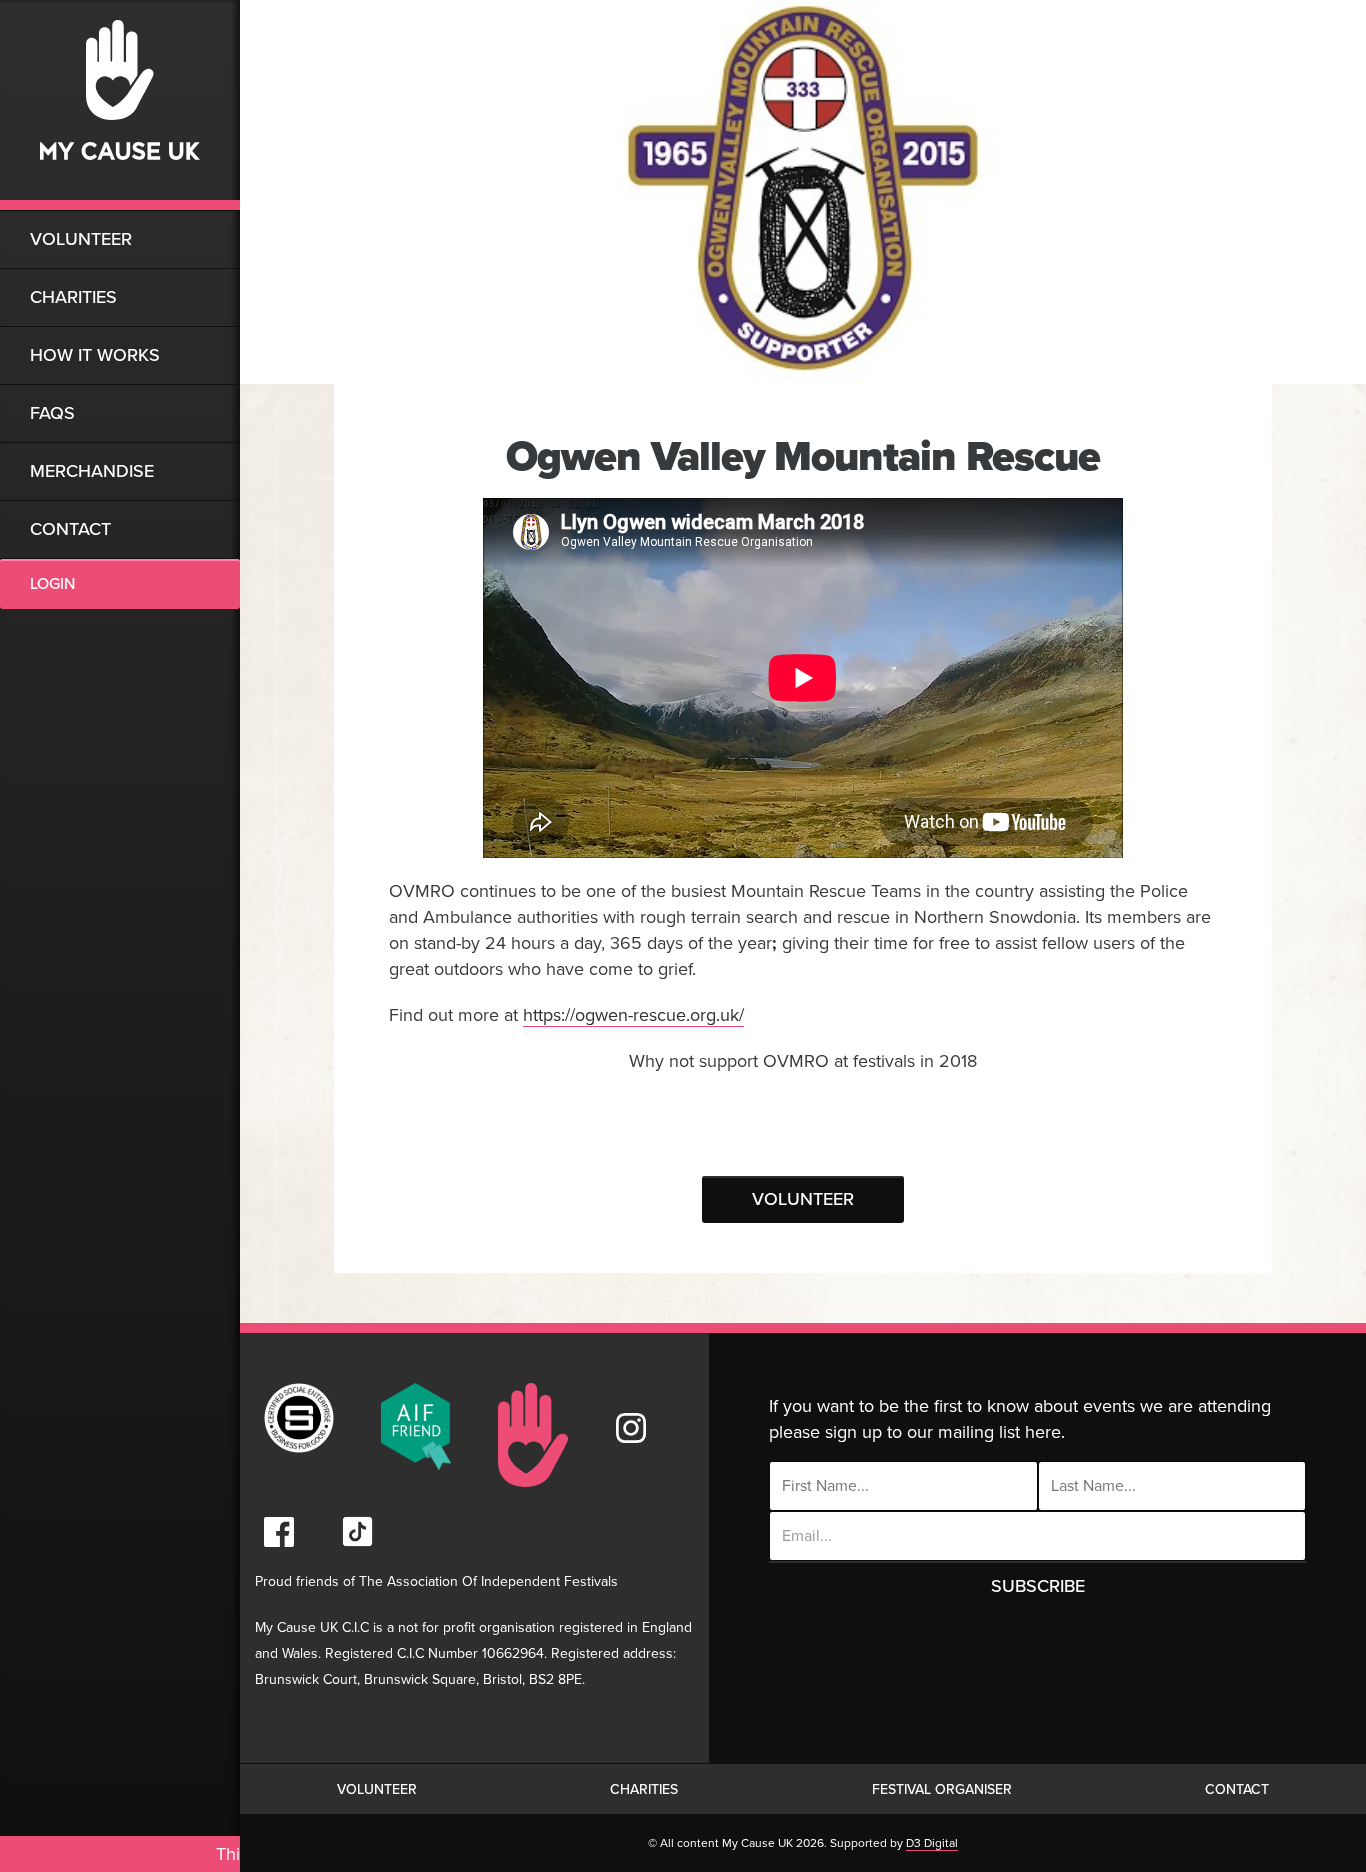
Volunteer (81, 239)
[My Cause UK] (120, 105)
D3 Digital (932, 1843)
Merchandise (92, 471)
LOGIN (52, 584)
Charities (73, 297)
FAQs (52, 413)
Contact (70, 529)
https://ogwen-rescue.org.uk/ (633, 1015)
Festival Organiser (942, 1789)
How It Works (95, 355)
